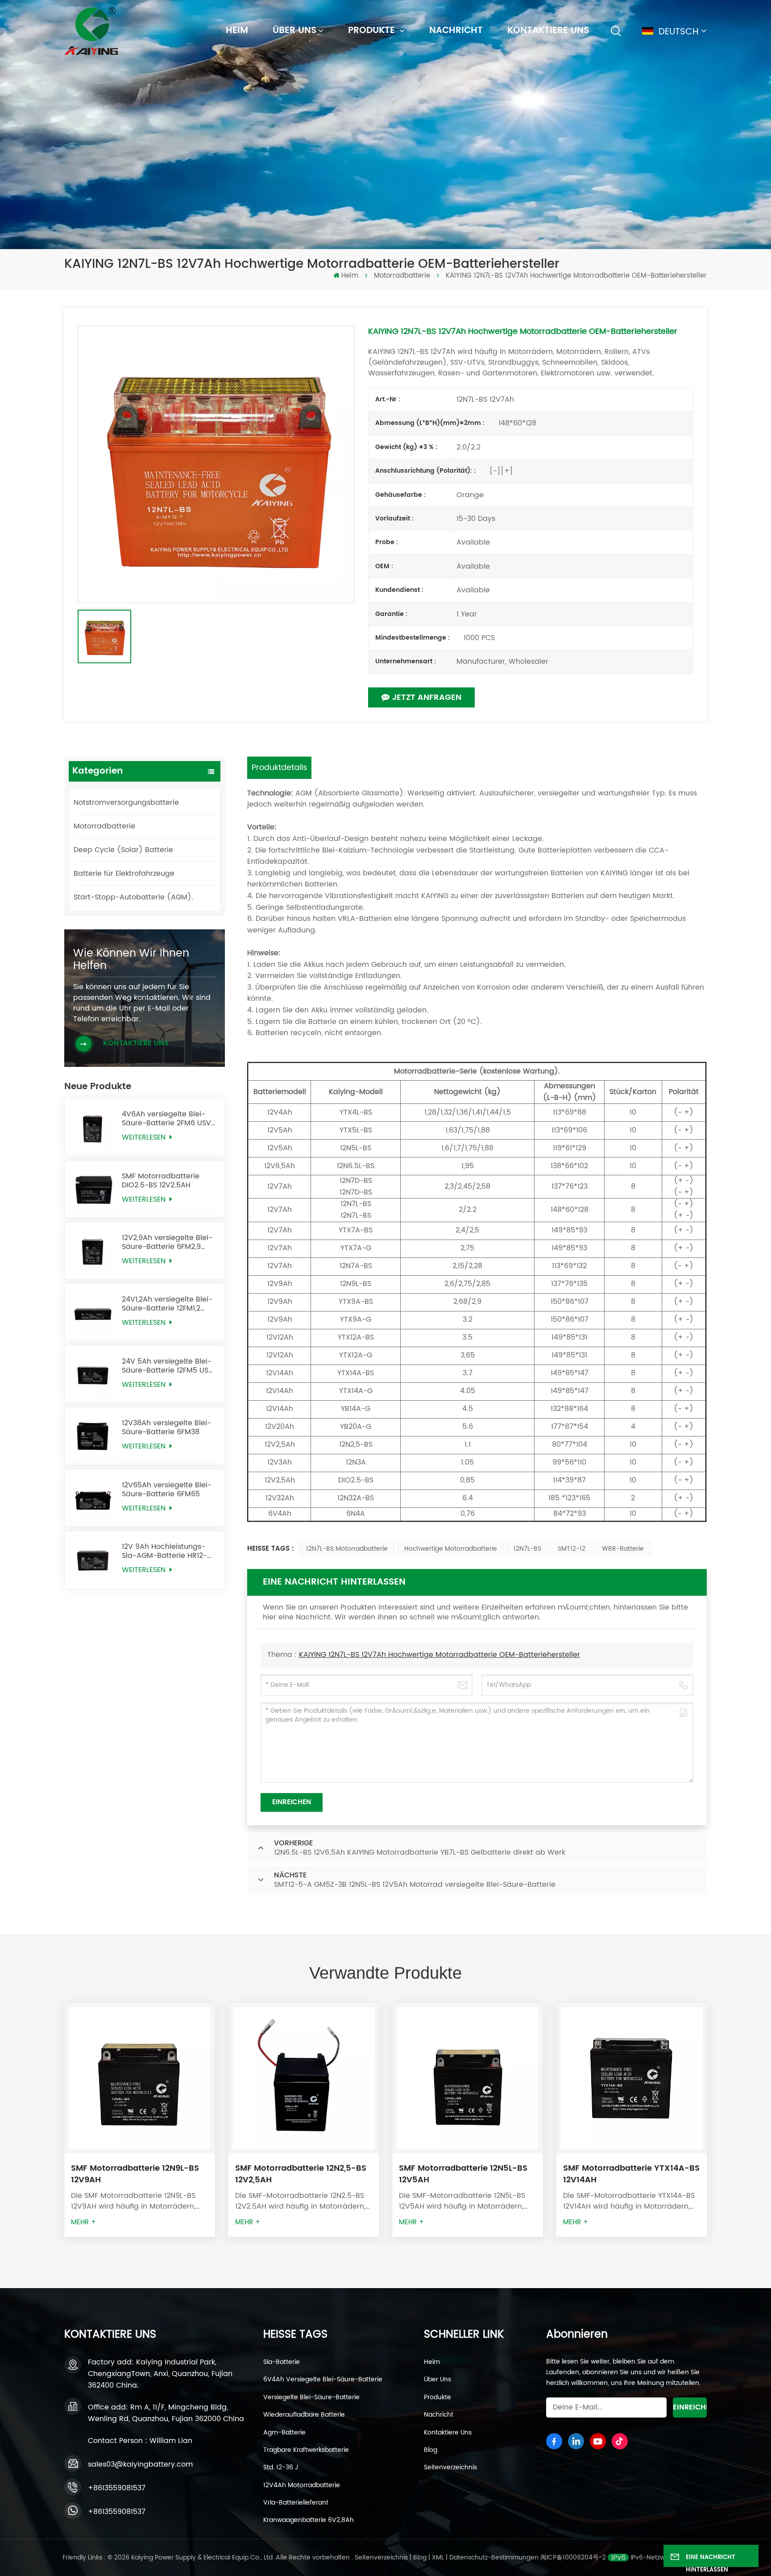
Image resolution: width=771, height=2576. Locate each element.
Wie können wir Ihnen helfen (131, 960)
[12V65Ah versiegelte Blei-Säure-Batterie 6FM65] (93, 1498)
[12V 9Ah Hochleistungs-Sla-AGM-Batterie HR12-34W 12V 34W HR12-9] (93, 1560)
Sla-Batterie (282, 2362)
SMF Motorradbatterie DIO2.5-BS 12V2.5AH (161, 1181)
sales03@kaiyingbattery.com (140, 2464)
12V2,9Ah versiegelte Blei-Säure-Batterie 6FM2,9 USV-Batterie (167, 1242)
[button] (723, 2118)
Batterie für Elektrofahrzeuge (124, 874)
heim (237, 31)
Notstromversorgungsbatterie (126, 803)
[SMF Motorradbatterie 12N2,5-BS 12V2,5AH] (140, 2078)
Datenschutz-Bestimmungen (494, 2557)
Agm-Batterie (284, 2433)
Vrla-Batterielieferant (296, 2503)
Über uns (294, 31)
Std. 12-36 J (281, 2468)
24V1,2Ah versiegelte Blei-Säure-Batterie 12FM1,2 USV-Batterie (167, 1304)
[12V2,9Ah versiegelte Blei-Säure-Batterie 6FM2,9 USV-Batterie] (93, 1251)
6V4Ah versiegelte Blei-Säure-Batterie (323, 2380)
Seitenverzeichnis (450, 2468)
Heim (432, 2362)
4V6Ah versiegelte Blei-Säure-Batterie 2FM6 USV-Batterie (168, 1119)
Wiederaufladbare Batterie (304, 2415)
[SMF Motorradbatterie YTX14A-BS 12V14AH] (468, 2078)
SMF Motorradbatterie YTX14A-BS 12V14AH (467, 2174)
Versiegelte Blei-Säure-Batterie (311, 2397)
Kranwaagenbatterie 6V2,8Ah (309, 2520)
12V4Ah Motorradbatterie (302, 2485)
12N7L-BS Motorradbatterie (347, 1549)
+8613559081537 (117, 2488)
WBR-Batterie (623, 1549)
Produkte (373, 31)
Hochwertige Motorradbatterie (451, 1549)
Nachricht (456, 31)
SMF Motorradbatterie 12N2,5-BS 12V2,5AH (137, 2174)
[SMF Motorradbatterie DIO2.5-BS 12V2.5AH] (93, 1189)
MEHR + (83, 2222)
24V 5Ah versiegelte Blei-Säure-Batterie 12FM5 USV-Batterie (170, 1366)
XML (438, 2557)
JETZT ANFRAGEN (427, 697)
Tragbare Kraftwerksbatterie (306, 2450)
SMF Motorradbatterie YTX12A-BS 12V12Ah (631, 2174)
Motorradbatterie (402, 276)
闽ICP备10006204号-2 (573, 2557)
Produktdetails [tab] (279, 768)
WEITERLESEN (145, 1138)
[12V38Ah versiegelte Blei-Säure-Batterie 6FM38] (93, 1436)
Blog (431, 2450)
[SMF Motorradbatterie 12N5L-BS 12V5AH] (304, 2078)
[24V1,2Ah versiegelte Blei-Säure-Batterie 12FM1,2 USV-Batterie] (93, 1312)
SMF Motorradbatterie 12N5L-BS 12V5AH (299, 2174)
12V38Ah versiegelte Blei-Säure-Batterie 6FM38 (166, 1427)
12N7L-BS (527, 1549)
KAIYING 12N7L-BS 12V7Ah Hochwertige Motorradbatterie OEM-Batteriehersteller (439, 1655)
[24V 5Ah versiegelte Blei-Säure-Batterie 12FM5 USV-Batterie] (93, 1374)
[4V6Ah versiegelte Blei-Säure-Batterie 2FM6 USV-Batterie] (93, 1127)
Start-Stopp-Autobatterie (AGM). (133, 897)
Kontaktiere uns (548, 31)
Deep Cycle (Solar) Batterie (123, 850)
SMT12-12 (572, 1549)
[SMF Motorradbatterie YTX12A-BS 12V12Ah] (632, 2078)
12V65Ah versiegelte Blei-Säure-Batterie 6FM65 (167, 1490)
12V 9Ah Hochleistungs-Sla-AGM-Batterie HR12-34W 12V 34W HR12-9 (164, 1551)
